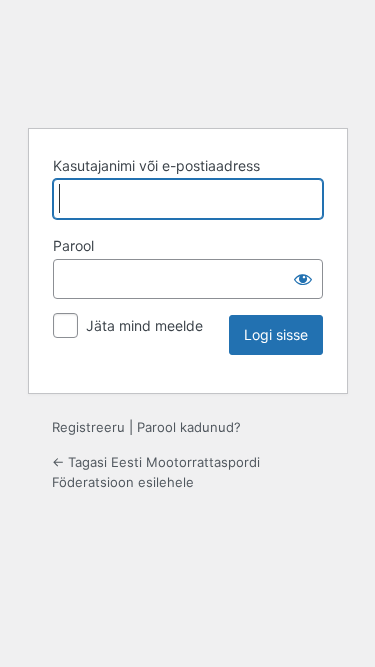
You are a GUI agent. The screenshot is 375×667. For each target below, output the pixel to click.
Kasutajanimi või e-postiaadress (156, 165)
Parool (73, 245)
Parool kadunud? (189, 427)
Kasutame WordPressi (188, 61)
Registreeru (88, 427)
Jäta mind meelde (144, 325)
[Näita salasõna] (303, 279)
